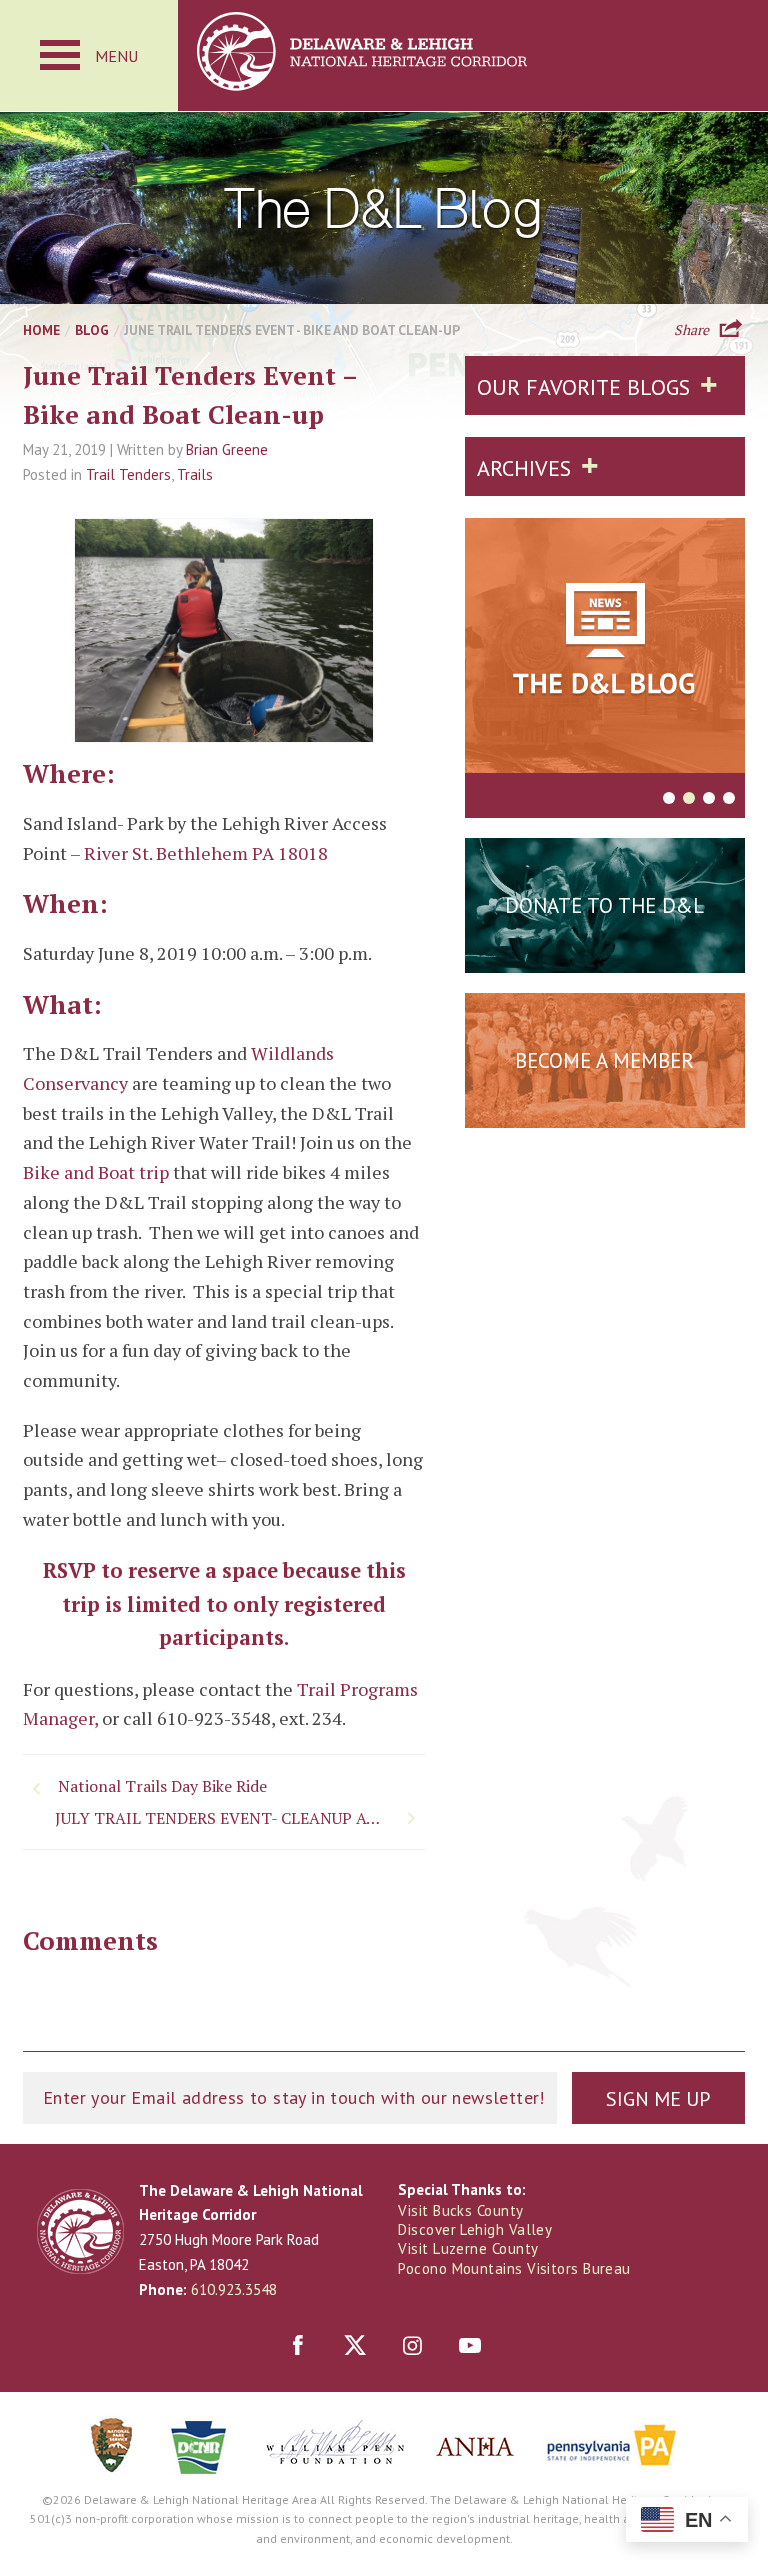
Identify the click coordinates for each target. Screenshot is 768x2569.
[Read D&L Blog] (605, 649)
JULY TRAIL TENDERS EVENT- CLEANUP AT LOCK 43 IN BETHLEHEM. (240, 1818)
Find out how (604, 1110)
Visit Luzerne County (468, 2248)
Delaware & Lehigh (80, 2231)
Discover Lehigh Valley (475, 2229)
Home (41, 330)
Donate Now (605, 955)
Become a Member (604, 1060)
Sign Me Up (658, 2099)
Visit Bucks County (460, 2210)
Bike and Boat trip (96, 1172)
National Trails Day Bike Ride (162, 1786)
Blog (92, 330)
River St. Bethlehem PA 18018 (206, 853)
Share (691, 328)
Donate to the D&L (604, 905)
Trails (195, 474)
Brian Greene (227, 449)
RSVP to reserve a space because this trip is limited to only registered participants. (224, 1604)
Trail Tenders (128, 474)
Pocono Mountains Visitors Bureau (514, 2268)
